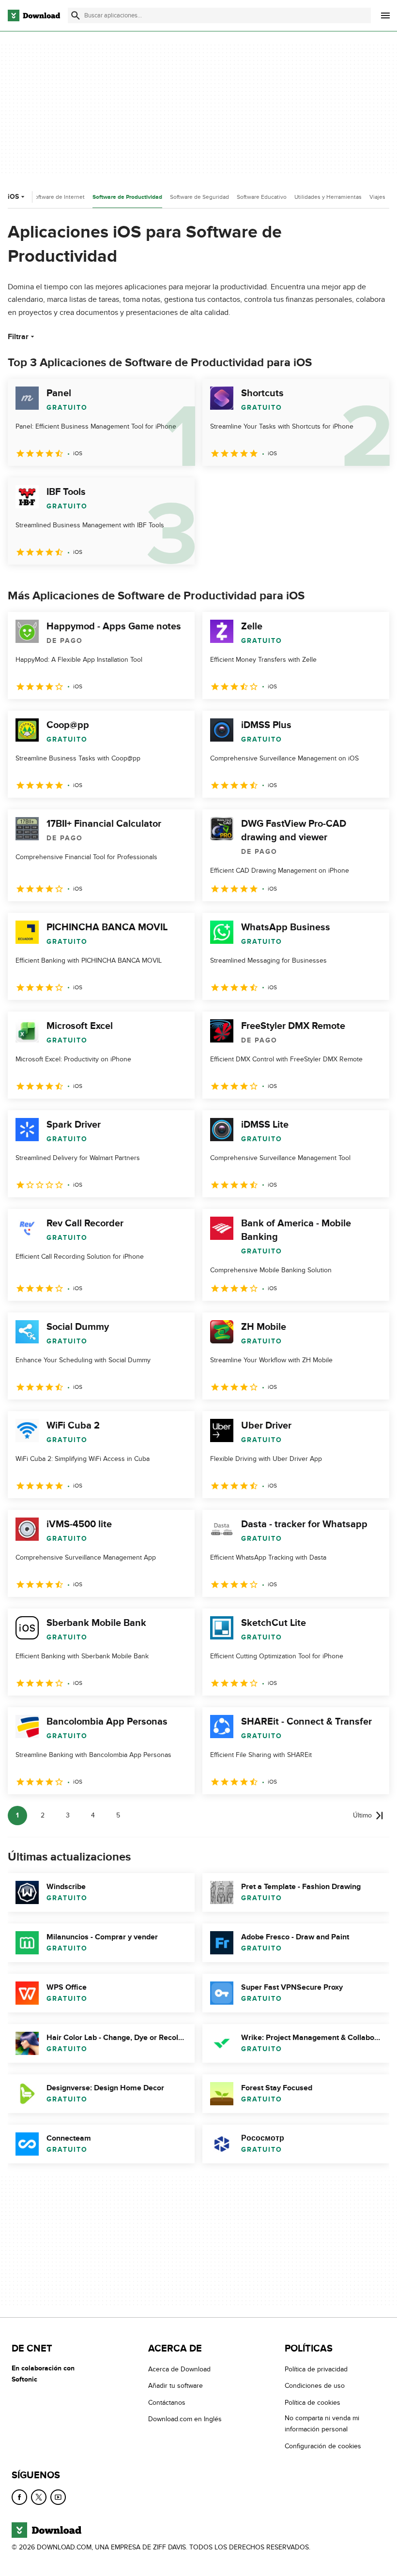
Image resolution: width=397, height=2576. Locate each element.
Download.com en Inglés (185, 2419)
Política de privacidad (316, 2369)
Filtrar (18, 337)
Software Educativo (262, 197)
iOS (13, 197)
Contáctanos (167, 2402)
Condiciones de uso (315, 2386)
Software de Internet (58, 197)
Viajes (377, 197)
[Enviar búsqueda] (76, 15)
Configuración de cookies (323, 2446)
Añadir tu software (176, 2386)
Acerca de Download (179, 2369)
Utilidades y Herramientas (328, 197)
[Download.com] (34, 15)
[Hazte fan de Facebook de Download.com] (19, 2497)
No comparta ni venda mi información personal (322, 2424)
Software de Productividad (127, 197)
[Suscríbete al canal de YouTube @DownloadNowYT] (58, 2497)
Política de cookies (313, 2402)
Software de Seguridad (199, 197)
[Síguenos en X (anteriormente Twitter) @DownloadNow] (39, 2497)
